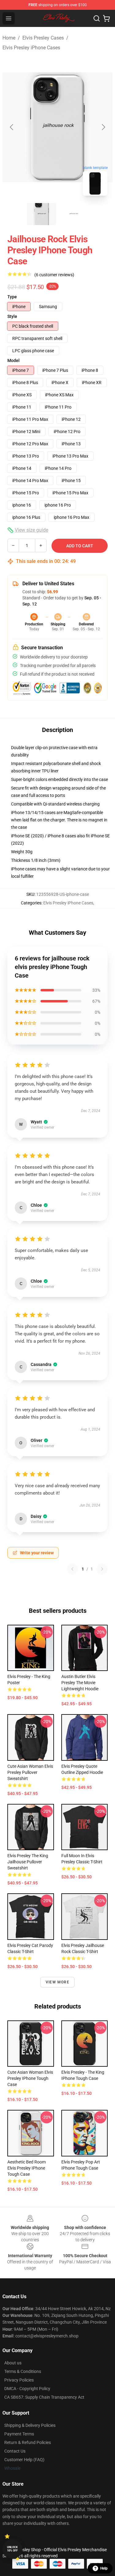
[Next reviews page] (102, 1569)
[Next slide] (103, 127)
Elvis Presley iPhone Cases (31, 48)
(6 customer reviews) (54, 275)
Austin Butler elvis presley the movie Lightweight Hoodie (80, 1683)
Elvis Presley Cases (43, 38)
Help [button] (104, 2568)
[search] (97, 18)
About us (13, 2363)
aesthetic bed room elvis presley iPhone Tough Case (27, 2168)
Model (13, 360)
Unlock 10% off (12, 2549)
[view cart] (106, 18)
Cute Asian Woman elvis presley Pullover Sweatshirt (30, 1772)
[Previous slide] (12, 127)
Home (9, 38)
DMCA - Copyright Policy (27, 2389)
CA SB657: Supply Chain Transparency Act (44, 2397)
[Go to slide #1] (42, 214)
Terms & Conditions (23, 2371)
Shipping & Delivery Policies (30, 2425)
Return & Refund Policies (28, 2442)
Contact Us (15, 2451)
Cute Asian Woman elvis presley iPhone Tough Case (30, 2078)
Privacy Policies (19, 2380)
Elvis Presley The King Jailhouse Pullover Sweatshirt (28, 1862)
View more (57, 1982)
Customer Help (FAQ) (24, 2460)
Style (12, 316)
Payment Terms (19, 2434)
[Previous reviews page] (72, 1569)
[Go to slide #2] (74, 214)
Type (12, 297)
